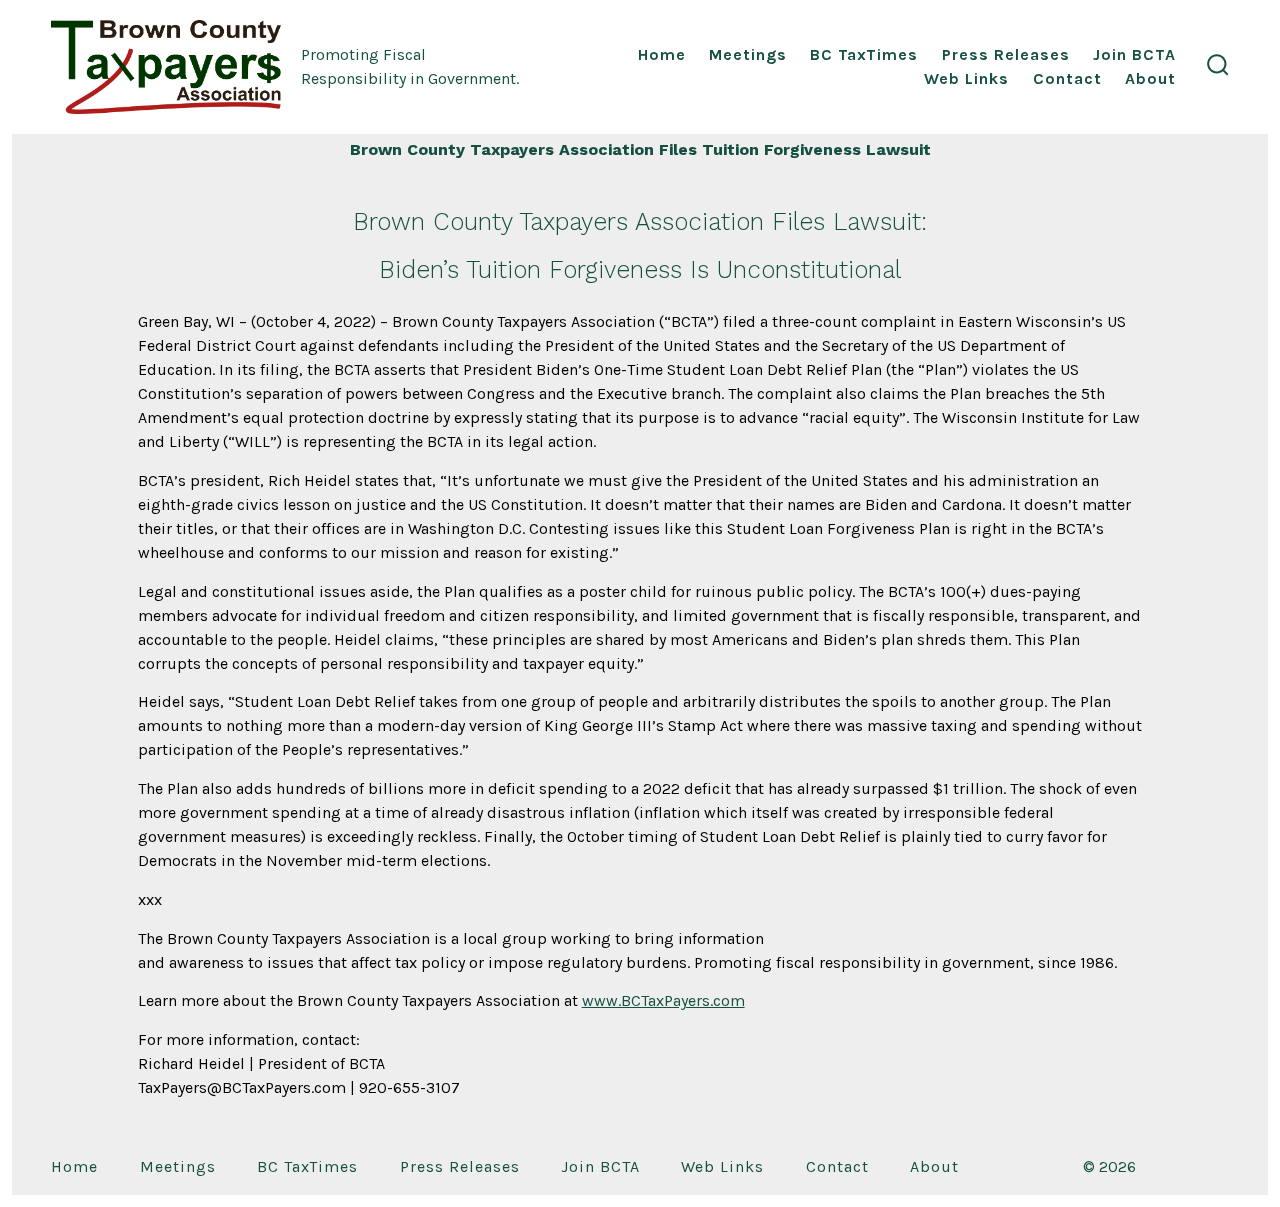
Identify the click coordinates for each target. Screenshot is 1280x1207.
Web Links (966, 78)
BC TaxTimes (864, 54)
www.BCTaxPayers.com (663, 1000)
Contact (1067, 78)
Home (662, 54)
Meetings (748, 54)
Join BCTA (1134, 54)
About (1150, 78)
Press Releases (1006, 54)
